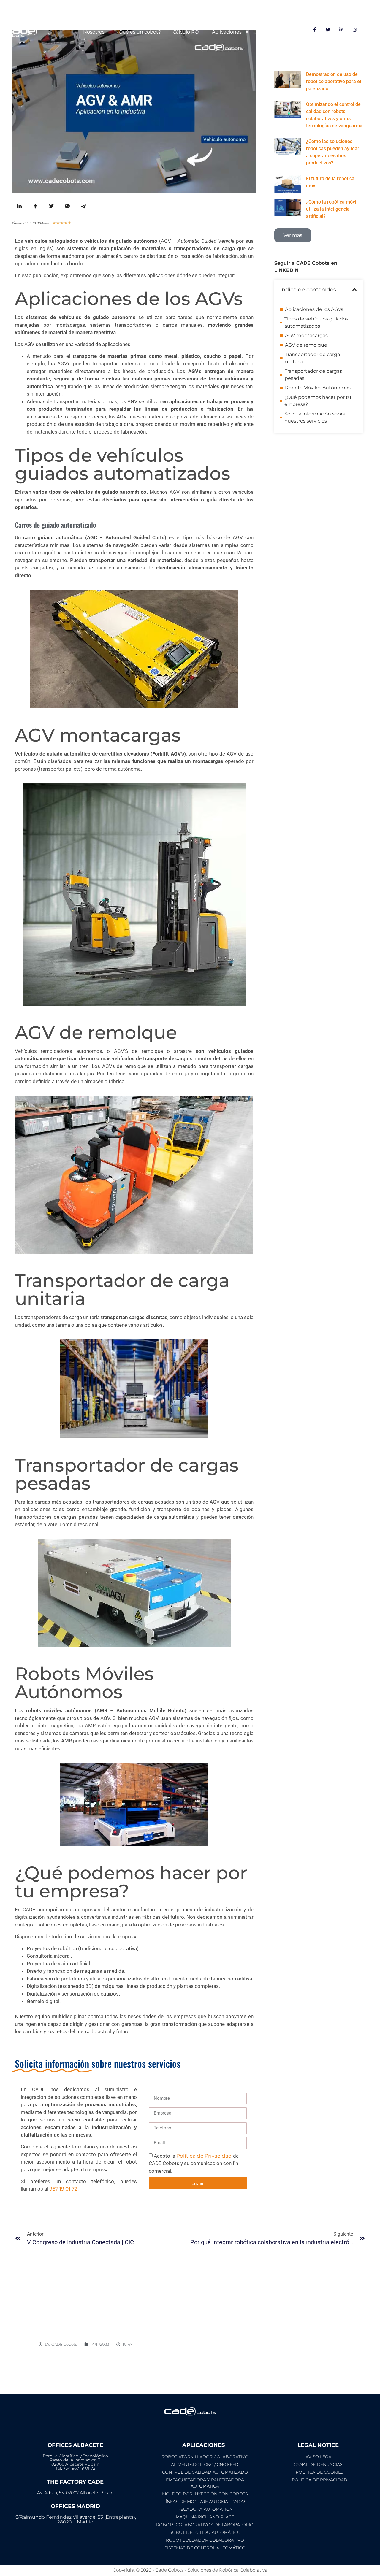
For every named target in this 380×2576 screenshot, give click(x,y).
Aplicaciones (227, 32)
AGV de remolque (306, 345)
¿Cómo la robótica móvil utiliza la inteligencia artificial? (332, 209)
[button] (354, 290)
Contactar (326, 32)
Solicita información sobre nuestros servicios (315, 417)
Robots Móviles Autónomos (318, 388)
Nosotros (94, 32)
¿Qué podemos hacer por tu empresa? (318, 401)
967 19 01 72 (63, 2189)
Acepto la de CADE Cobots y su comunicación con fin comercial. (194, 2163)
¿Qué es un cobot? (139, 32)
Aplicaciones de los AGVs (314, 309)
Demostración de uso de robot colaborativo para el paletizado (334, 81)
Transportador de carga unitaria (312, 358)
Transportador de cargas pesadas (313, 375)
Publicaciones (278, 32)
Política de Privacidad (204, 2156)
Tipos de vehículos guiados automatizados (316, 322)
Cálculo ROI (186, 32)
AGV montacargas (306, 335)
